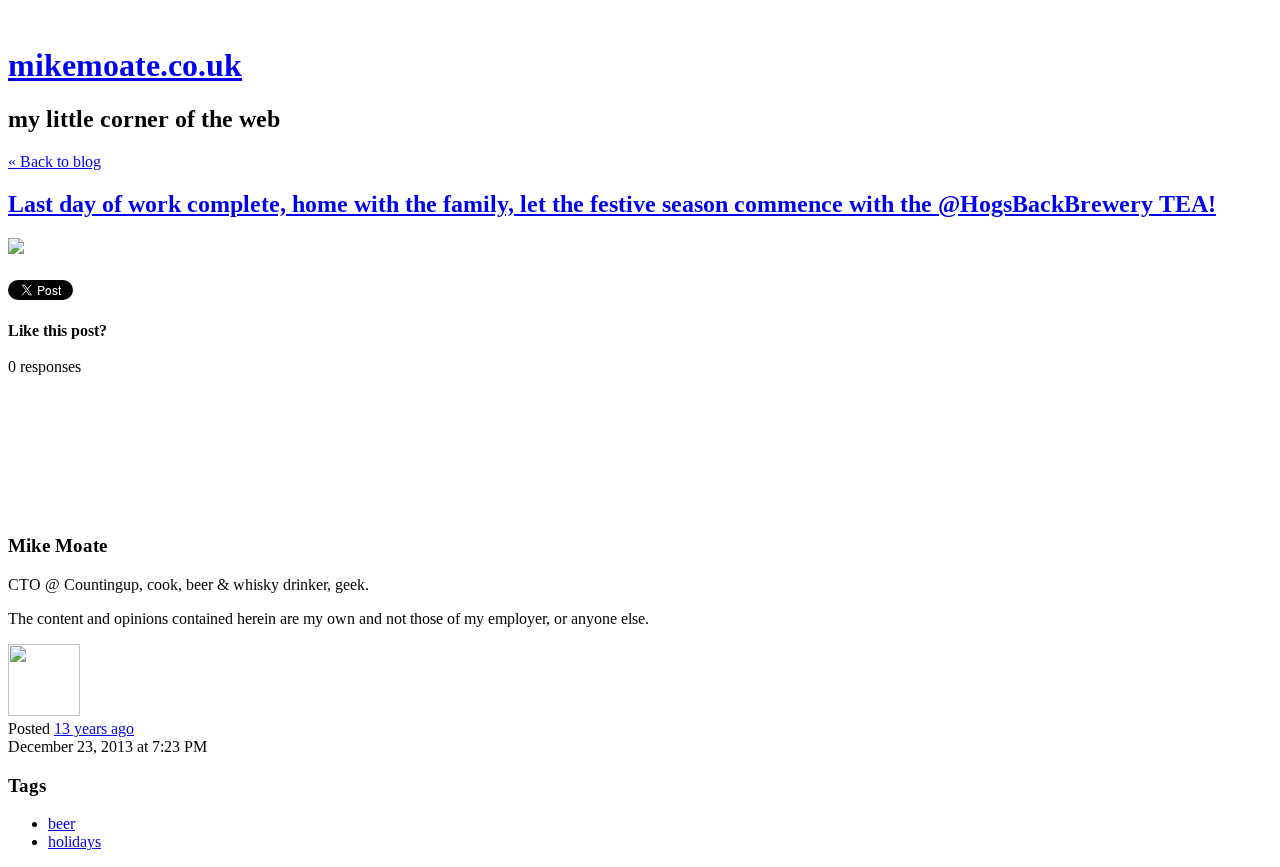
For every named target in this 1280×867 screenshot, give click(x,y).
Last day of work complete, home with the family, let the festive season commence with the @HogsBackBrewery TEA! (612, 204)
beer (61, 823)
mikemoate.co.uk (125, 65)
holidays (74, 841)
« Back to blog (54, 161)
